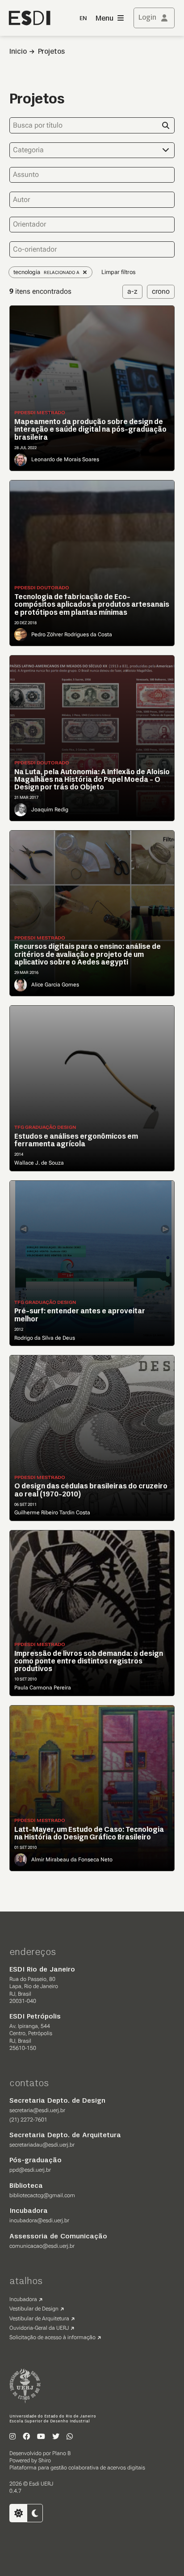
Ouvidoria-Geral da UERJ (39, 2328)
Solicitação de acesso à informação (52, 2337)
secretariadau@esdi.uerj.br (42, 2145)
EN (83, 19)
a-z (132, 291)
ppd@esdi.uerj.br (30, 2170)
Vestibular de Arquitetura (39, 2319)
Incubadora (23, 2299)
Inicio (18, 52)
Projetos (51, 52)
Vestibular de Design (34, 2309)
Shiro (45, 2460)
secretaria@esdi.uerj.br (37, 2110)
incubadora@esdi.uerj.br (39, 2220)
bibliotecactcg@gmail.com (42, 2195)
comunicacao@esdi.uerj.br (42, 2246)
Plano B (61, 2453)
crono (161, 291)
